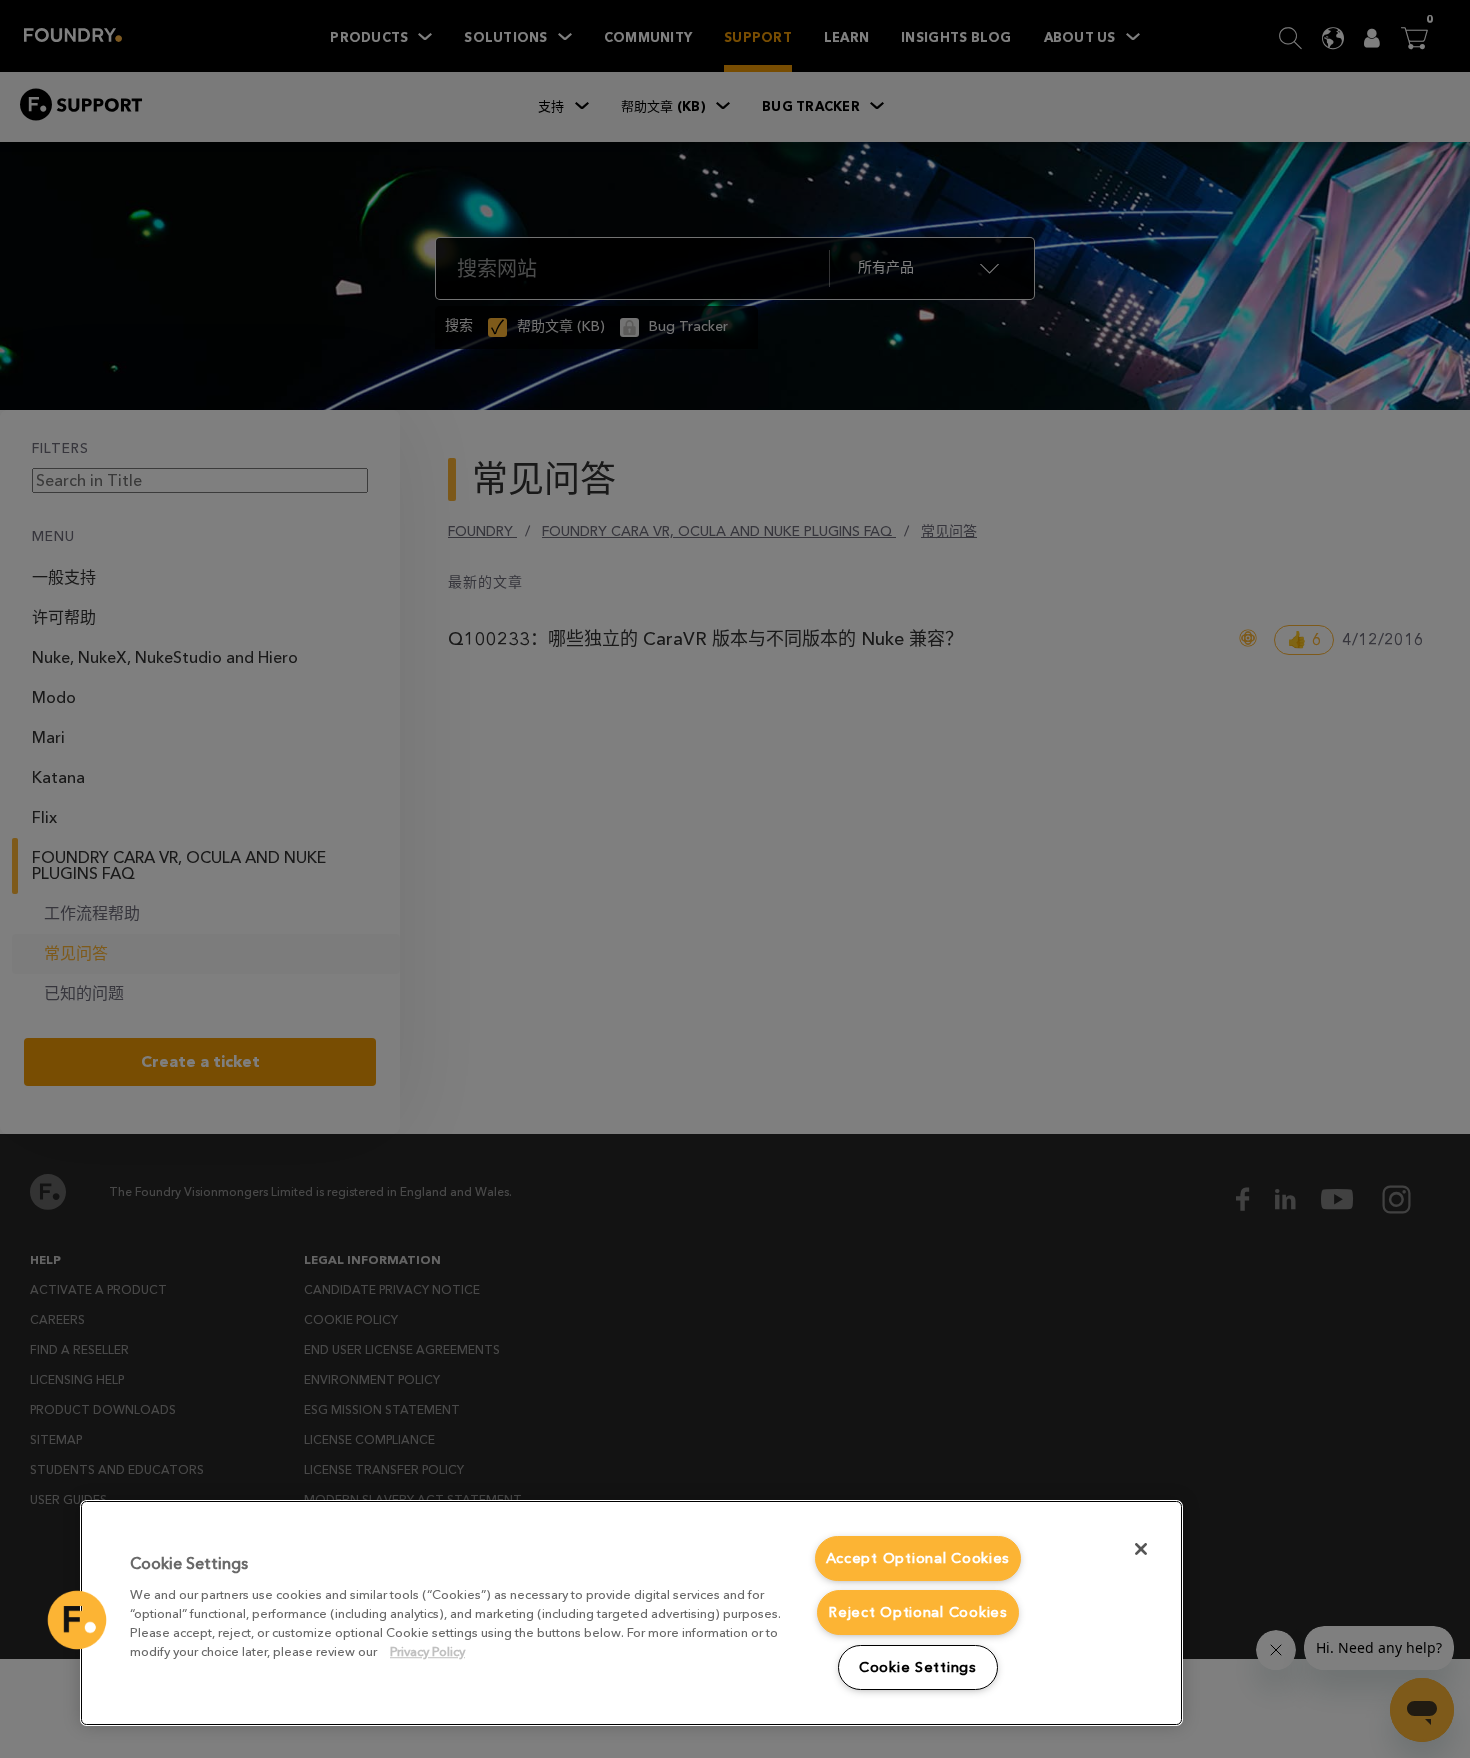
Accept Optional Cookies (918, 1558)
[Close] (1141, 1549)
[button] (77, 1620)
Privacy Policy (427, 1651)
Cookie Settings (918, 1667)
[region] (631, 1613)
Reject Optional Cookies (918, 1612)
